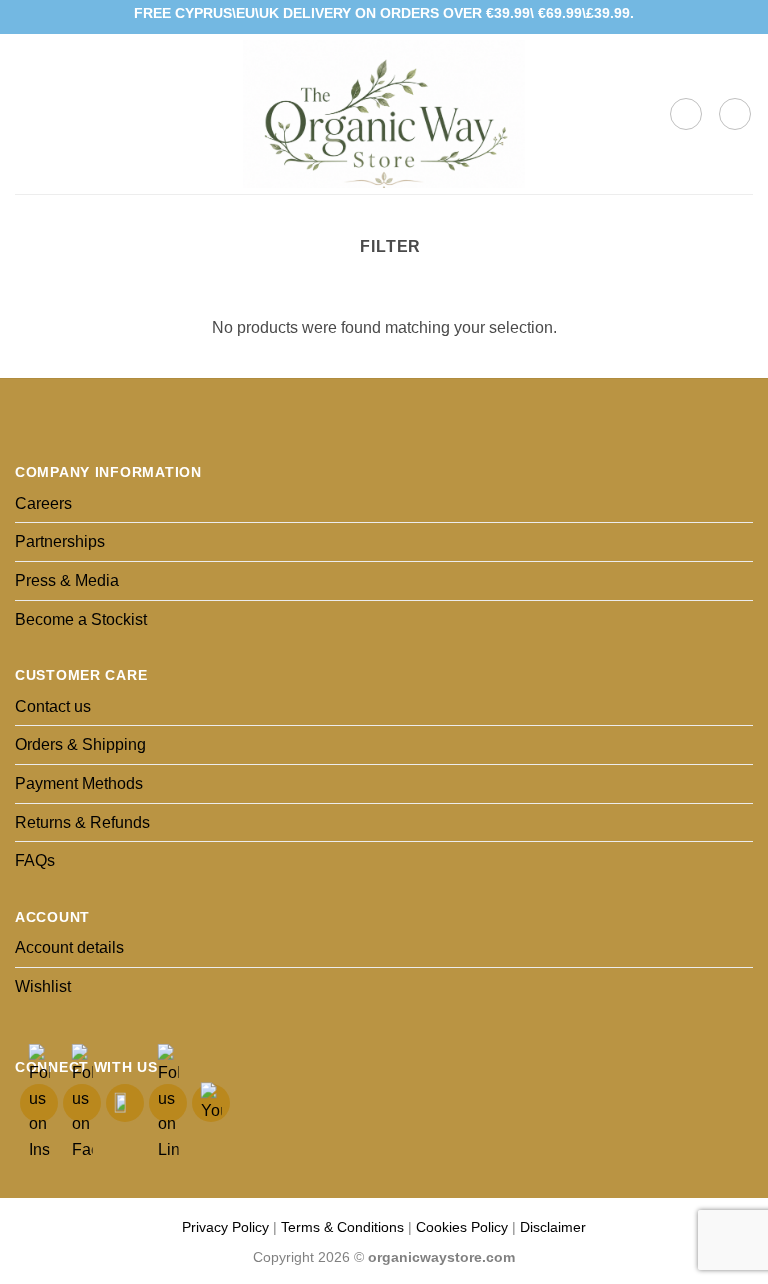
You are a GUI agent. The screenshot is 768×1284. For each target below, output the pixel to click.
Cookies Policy (462, 1227)
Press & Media (67, 580)
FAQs (35, 860)
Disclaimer (553, 1227)
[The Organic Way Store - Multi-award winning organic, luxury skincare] (384, 114)
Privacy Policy (225, 1227)
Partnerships (60, 541)
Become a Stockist (81, 619)
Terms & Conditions (342, 1227)
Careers (43, 503)
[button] (27, 113)
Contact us (53, 706)
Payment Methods (79, 783)
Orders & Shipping (80, 744)
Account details (69, 947)
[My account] (735, 114)
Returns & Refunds (82, 822)
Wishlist (43, 986)
